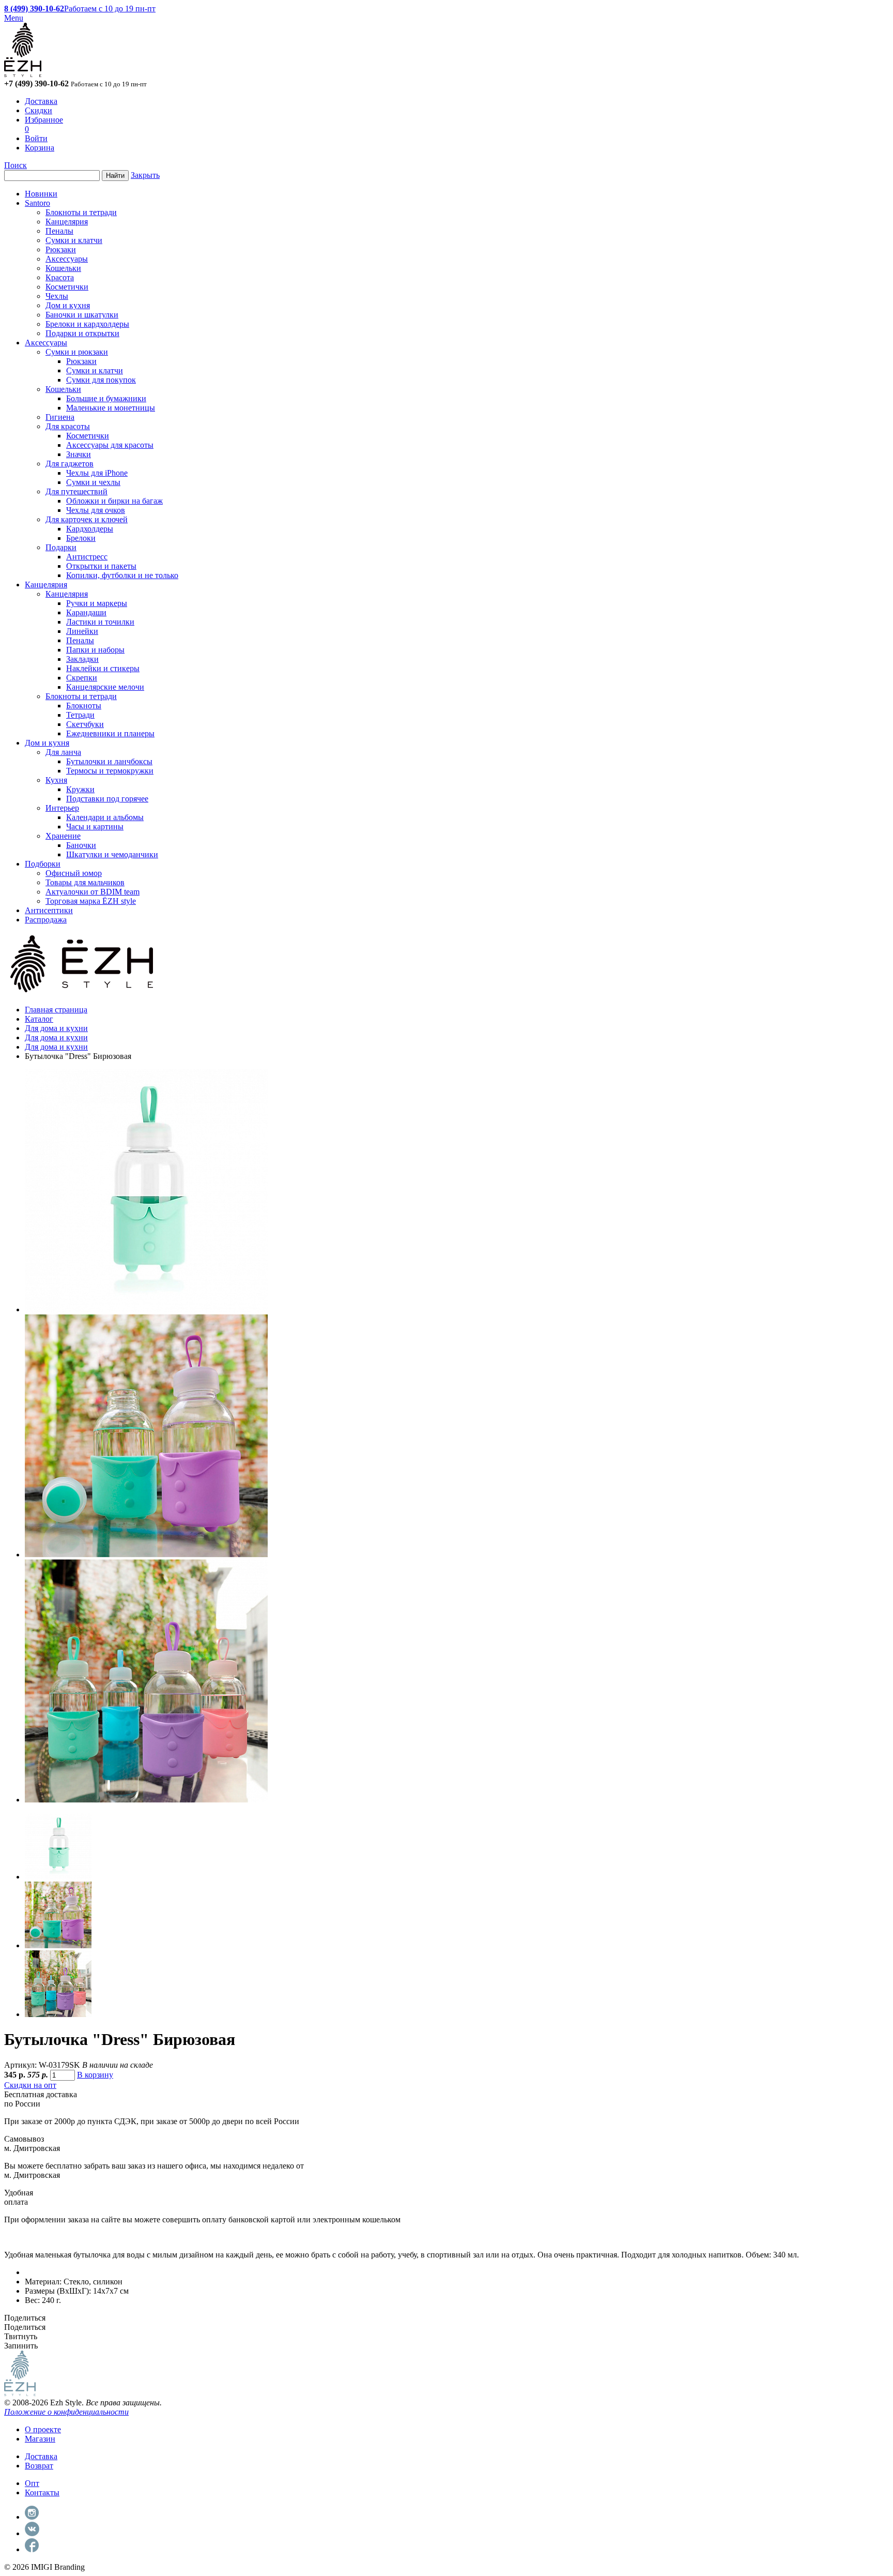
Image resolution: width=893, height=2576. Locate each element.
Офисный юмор (74, 873)
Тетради (80, 715)
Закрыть (145, 175)
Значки (79, 454)
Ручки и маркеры (97, 603)
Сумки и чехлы (93, 482)
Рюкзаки (61, 249)
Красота (60, 277)
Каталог (39, 1019)
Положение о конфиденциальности (66, 2412)
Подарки (61, 547)
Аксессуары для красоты (110, 445)
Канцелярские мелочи (105, 687)
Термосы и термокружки (110, 771)
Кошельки (63, 268)
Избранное (44, 120)
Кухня (56, 780)
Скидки (39, 110)
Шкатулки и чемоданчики (112, 854)
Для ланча (63, 752)
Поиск (16, 165)
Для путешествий (76, 491)
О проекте (43, 2429)
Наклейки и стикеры (103, 668)
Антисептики (49, 910)
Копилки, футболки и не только (122, 575)
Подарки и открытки (82, 333)
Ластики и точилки (100, 622)
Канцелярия (67, 222)
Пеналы (59, 231)
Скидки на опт (30, 2085)
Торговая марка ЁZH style (91, 901)
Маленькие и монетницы (111, 408)
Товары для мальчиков (85, 882)
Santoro (37, 203)
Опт (32, 2483)
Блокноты (84, 706)
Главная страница (56, 1010)
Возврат (39, 2466)
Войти (36, 138)
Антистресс (87, 557)
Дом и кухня (68, 305)
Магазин (40, 2439)
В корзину (95, 2075)
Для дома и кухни (56, 1028)
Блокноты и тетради (81, 212)
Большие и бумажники (106, 398)
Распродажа (46, 920)
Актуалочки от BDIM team (93, 892)
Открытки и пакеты (101, 566)
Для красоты (68, 426)
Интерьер (62, 808)
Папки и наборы (95, 650)
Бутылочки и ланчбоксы (109, 761)
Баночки (81, 845)
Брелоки (81, 538)
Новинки (41, 194)
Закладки (82, 659)
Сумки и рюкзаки (77, 352)
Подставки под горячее (107, 799)
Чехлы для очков (96, 510)
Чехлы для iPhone (97, 473)
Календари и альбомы (105, 817)
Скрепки (82, 678)
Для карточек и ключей (87, 519)
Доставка (41, 101)
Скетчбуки (85, 724)
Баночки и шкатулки (82, 315)
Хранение (63, 836)
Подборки (43, 864)
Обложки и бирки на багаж (114, 501)
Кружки (80, 789)
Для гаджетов (70, 464)
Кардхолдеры (90, 529)
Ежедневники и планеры (110, 733)
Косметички (67, 287)
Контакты (42, 2492)
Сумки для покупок (101, 380)
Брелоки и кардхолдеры (87, 324)
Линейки (82, 631)
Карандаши (86, 612)
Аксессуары (67, 259)
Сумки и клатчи (74, 240)
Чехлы (57, 296)
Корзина (40, 148)
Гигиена (60, 417)
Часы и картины (95, 827)
